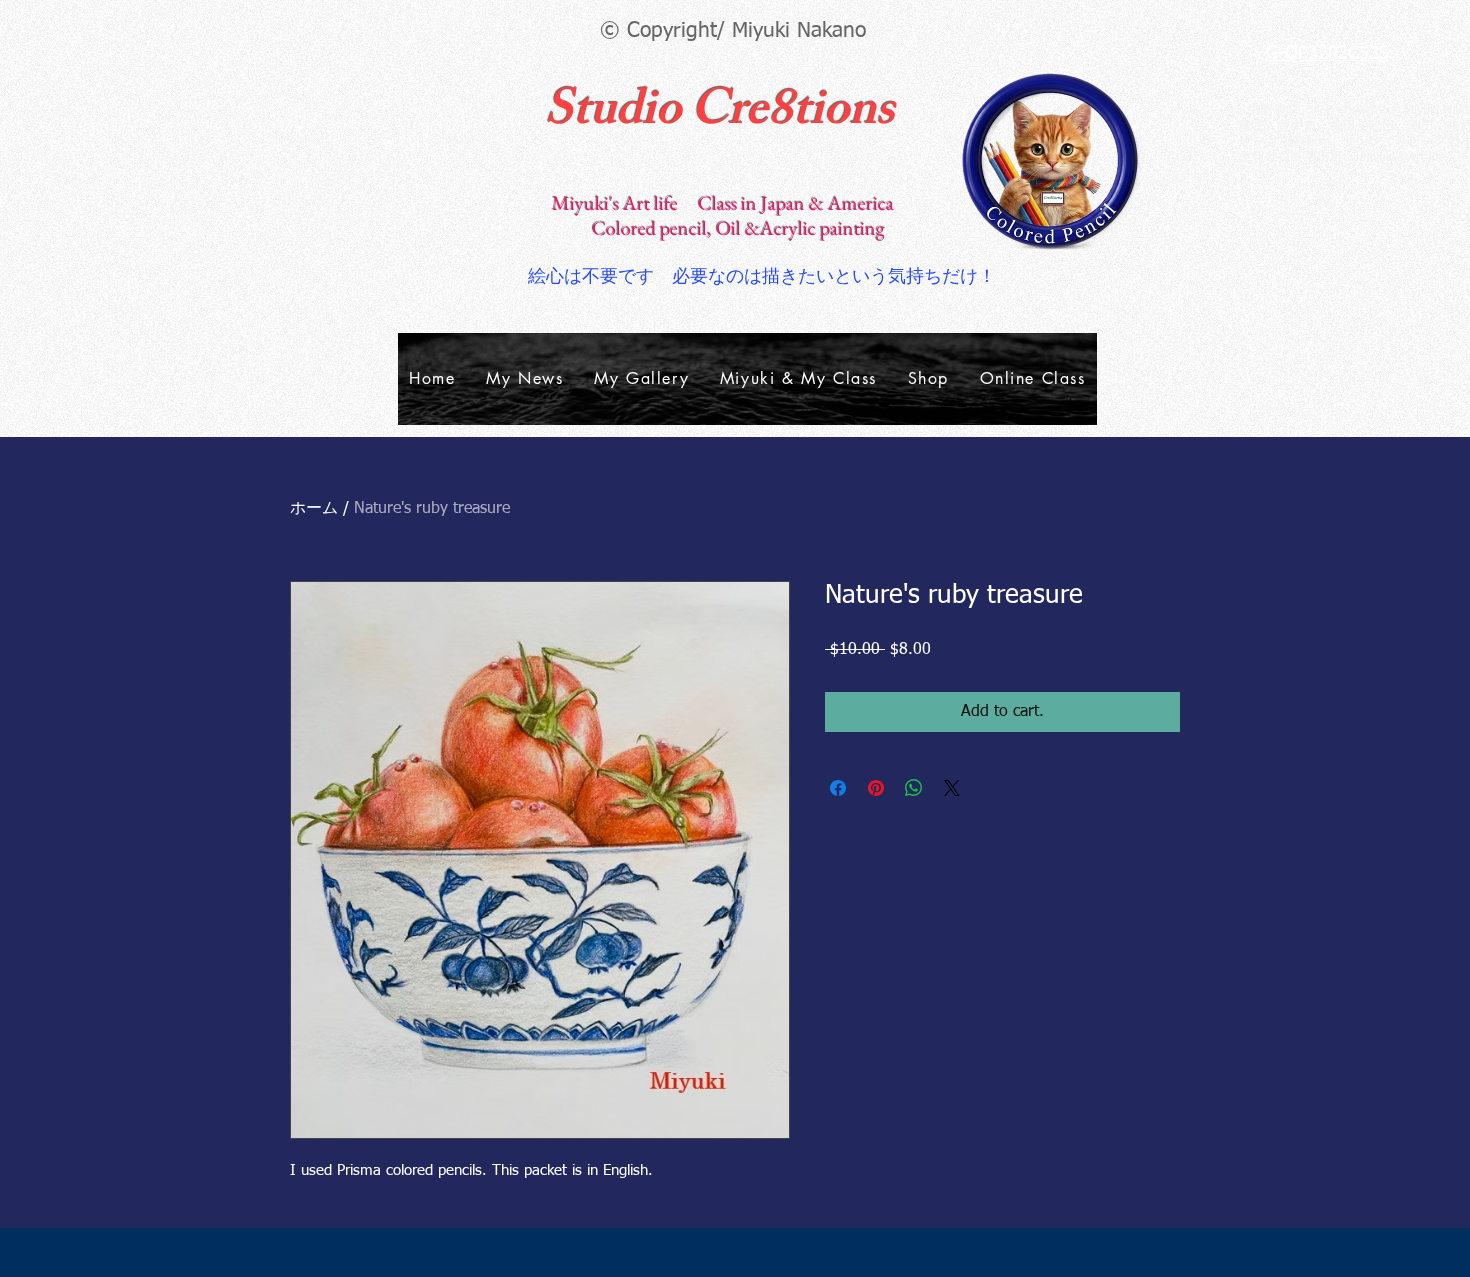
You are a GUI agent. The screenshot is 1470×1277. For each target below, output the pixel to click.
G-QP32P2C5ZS (1327, 54)
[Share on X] (952, 788)
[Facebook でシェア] (838, 788)
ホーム (314, 509)
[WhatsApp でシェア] (914, 788)
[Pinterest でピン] (876, 788)
